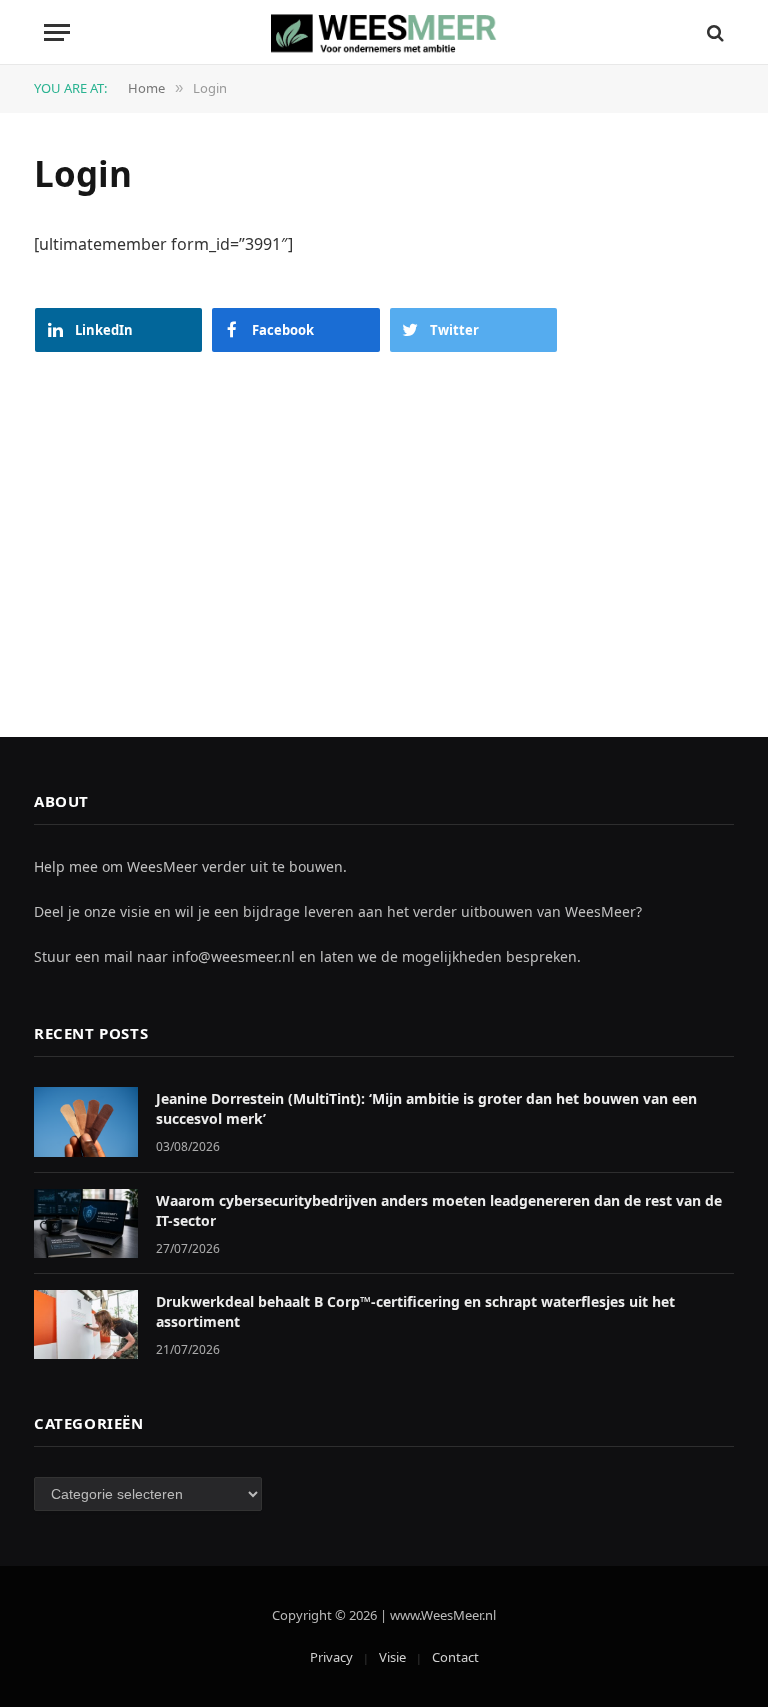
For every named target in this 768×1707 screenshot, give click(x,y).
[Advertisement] (384, 537)
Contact (455, 1657)
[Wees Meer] (384, 32)
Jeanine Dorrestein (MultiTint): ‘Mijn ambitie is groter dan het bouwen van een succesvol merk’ (426, 1108)
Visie (392, 1657)
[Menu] (57, 32)
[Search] (713, 32)
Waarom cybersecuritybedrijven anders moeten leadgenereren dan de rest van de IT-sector (439, 1210)
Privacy (331, 1657)
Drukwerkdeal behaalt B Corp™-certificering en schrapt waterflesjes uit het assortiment (415, 1311)
